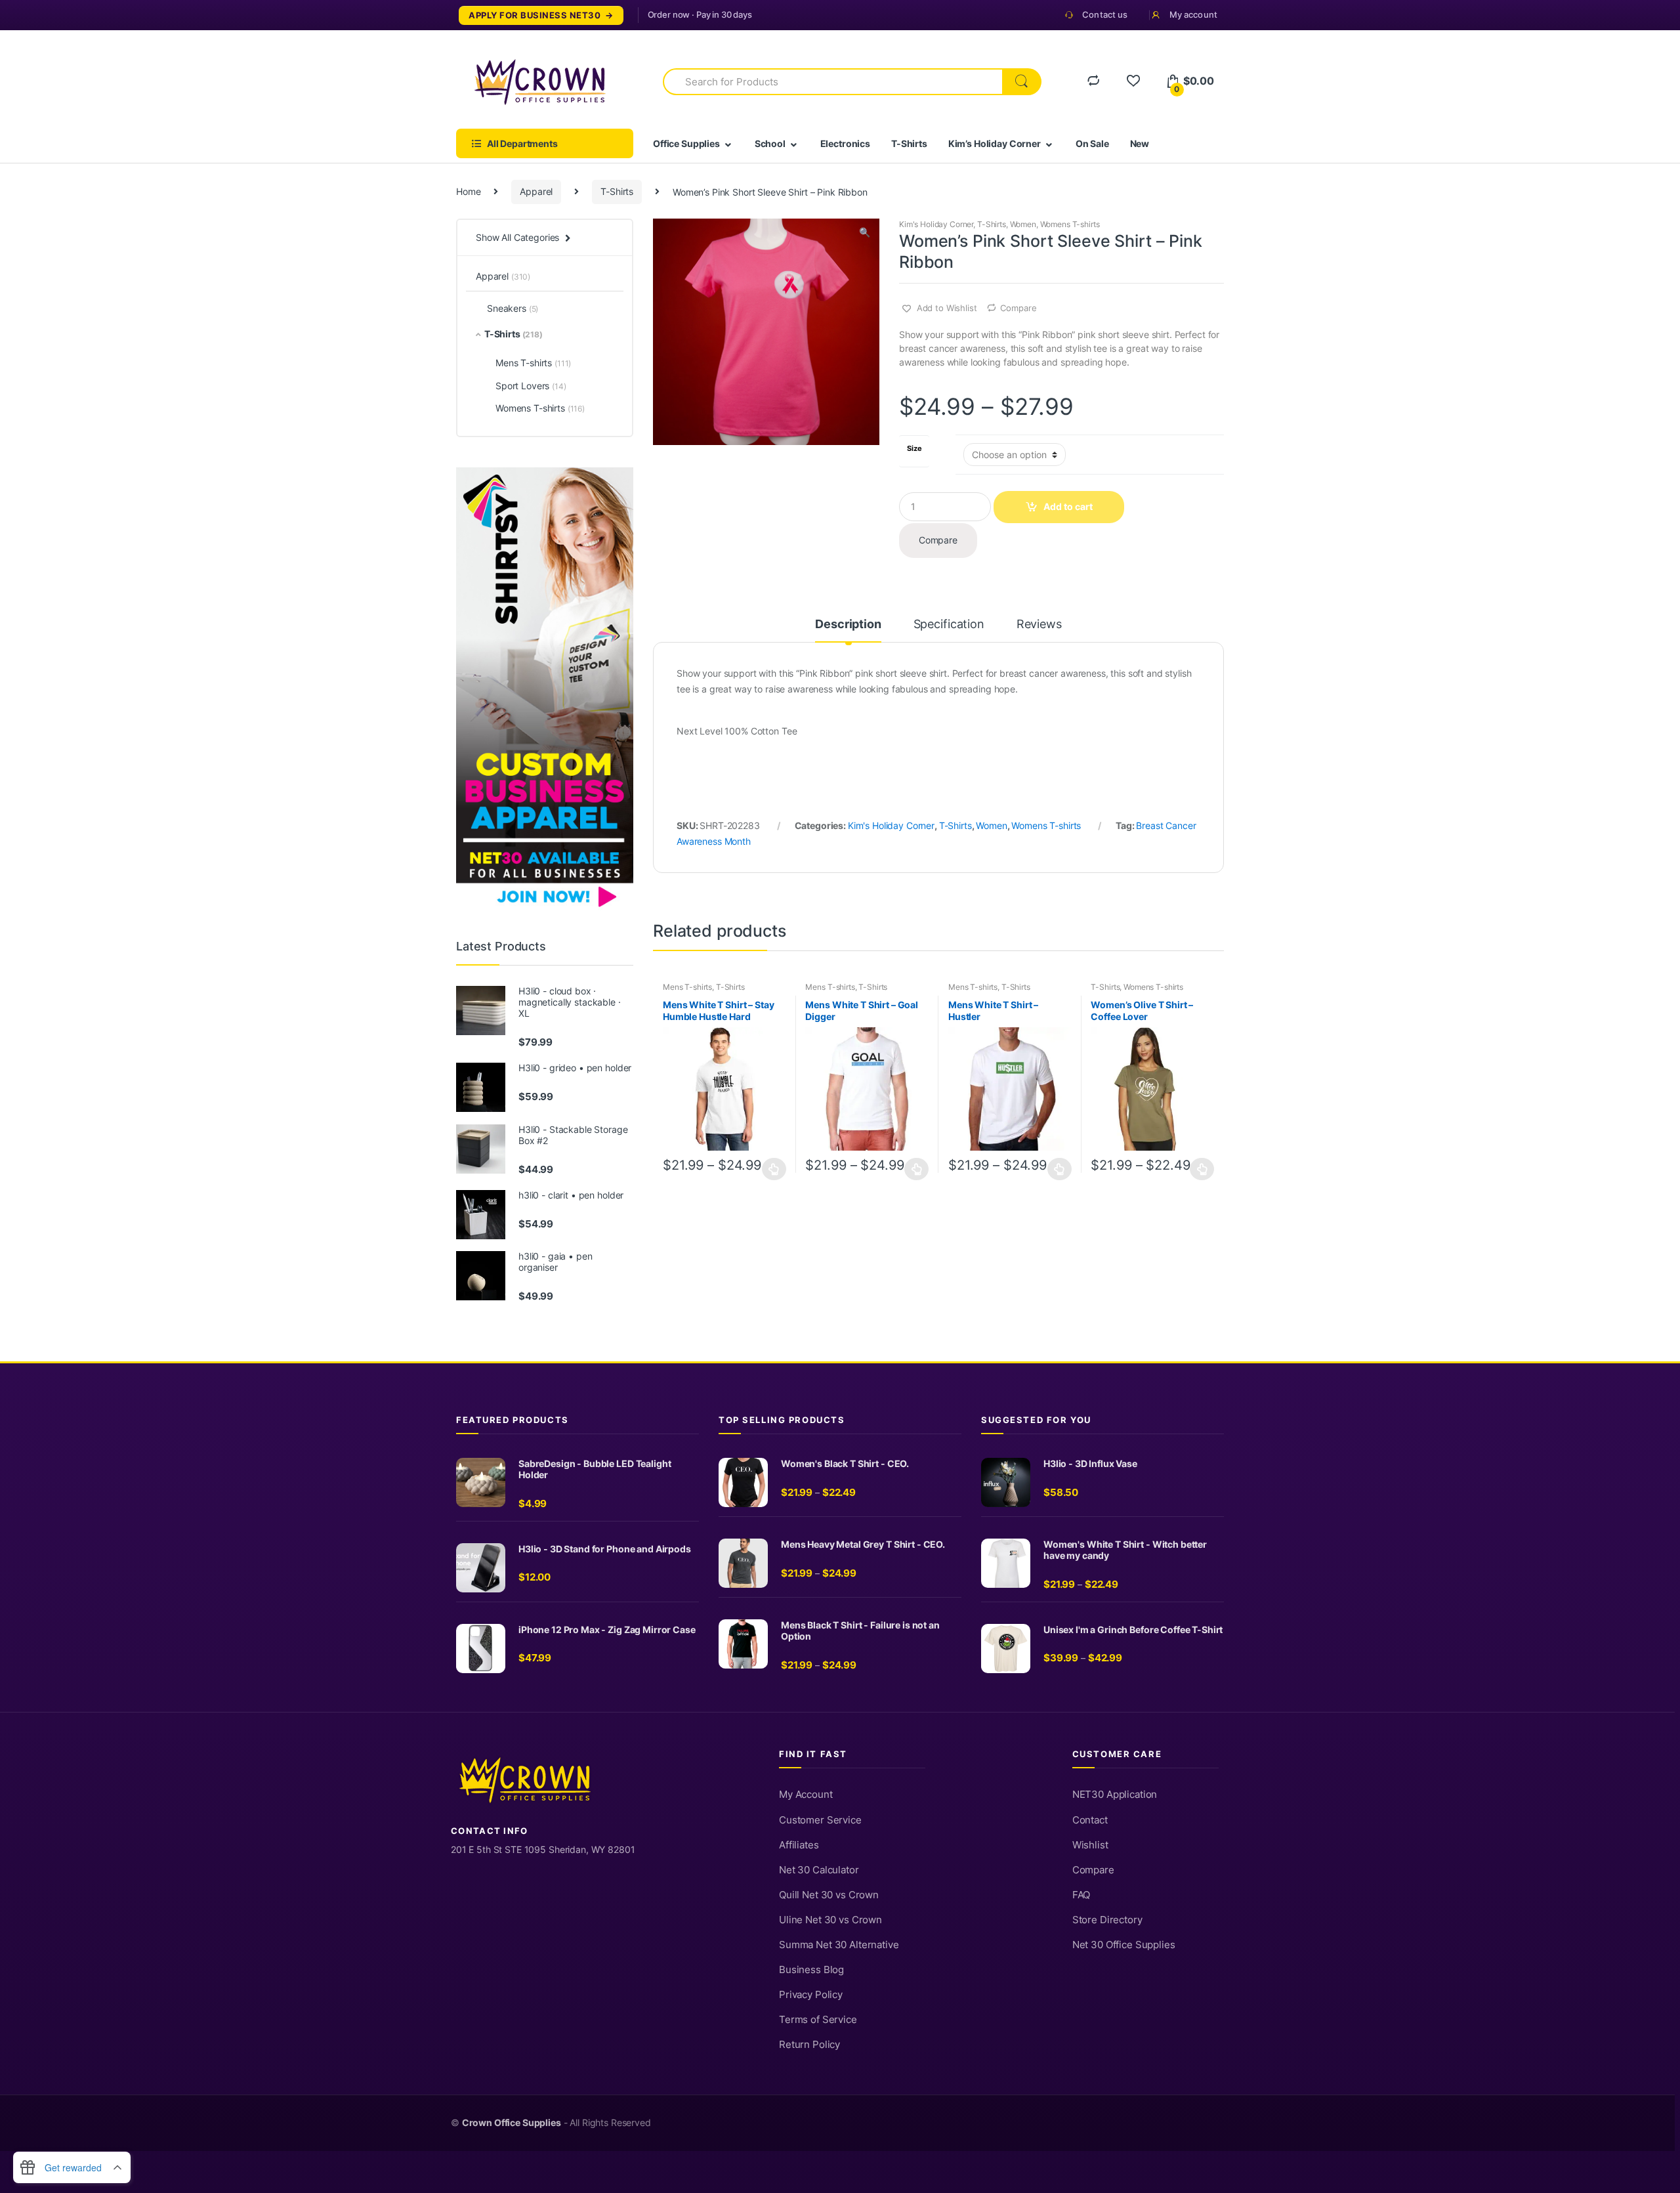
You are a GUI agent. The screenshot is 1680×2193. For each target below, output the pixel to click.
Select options (774, 1169)
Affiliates (799, 1845)
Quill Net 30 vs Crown (829, 1895)
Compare (1018, 308)
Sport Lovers (531, 386)
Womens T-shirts (1070, 224)
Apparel (536, 191)
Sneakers (513, 308)
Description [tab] (848, 625)
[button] (864, 234)
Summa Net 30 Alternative (839, 1945)
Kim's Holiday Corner (936, 224)
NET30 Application (1115, 1795)
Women (1023, 224)
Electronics (845, 143)
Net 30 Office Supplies (1124, 1945)
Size (914, 449)
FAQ (1081, 1895)
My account (1193, 14)
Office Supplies (686, 143)
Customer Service (820, 1820)
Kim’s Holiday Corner (995, 143)
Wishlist (1090, 1845)
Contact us (1105, 14)
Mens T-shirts (687, 987)
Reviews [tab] (1039, 625)
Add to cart (1068, 506)
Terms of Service (818, 2020)
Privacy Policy (811, 1995)
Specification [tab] (949, 625)
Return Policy (809, 2045)
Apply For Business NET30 (535, 15)
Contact (1090, 1820)
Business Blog (811, 1970)
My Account (806, 1795)
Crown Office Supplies (512, 2123)
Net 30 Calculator (819, 1870)
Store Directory (1107, 1920)
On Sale (1092, 143)
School (770, 143)
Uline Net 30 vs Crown (830, 1920)
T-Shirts (909, 143)
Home (468, 191)
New (1140, 143)
